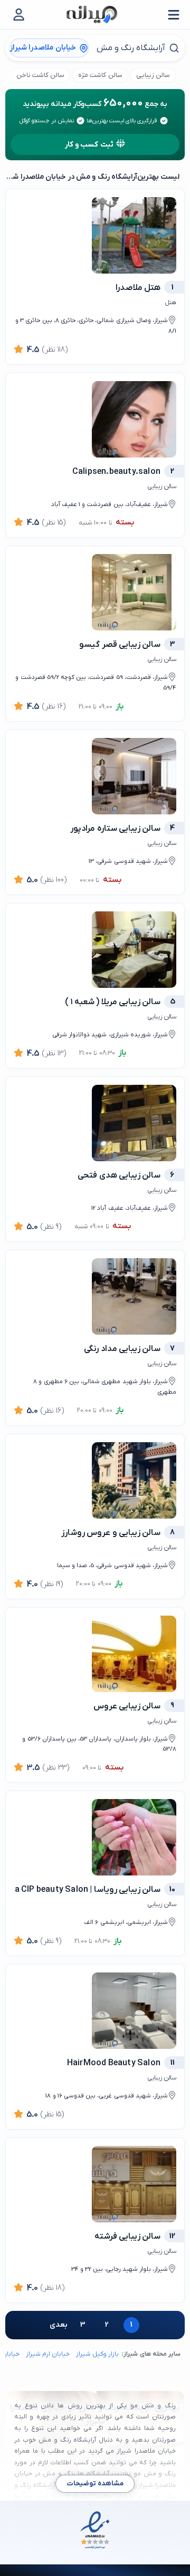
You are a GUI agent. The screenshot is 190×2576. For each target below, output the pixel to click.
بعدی (59, 2325)
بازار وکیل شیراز (97, 2354)
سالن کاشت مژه (100, 75)
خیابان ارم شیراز (48, 2354)
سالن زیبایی (153, 75)
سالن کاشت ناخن (40, 75)
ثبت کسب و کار (89, 145)
